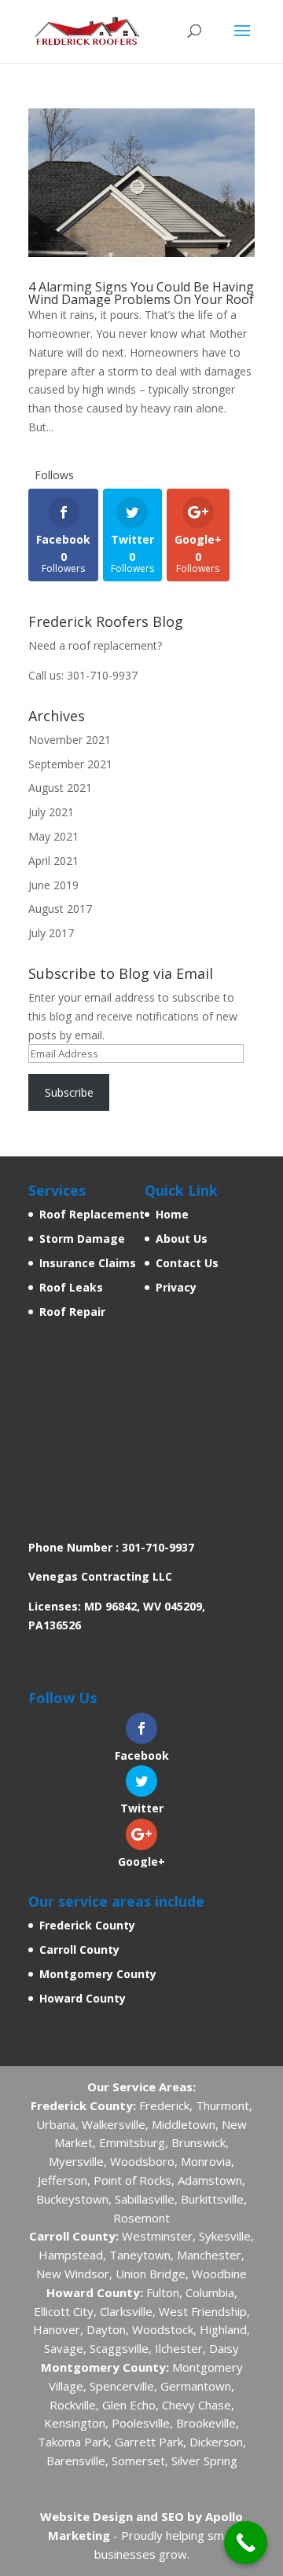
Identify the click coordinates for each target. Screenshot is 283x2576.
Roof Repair (72, 1312)
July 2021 (51, 812)
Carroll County (79, 1949)
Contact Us (187, 1263)
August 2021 (60, 788)
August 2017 (60, 909)
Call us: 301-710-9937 (83, 675)
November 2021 (70, 740)
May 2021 (53, 836)
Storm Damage (82, 1239)
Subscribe (69, 1092)
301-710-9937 (158, 1547)
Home (172, 1214)
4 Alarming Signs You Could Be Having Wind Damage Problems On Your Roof (141, 293)
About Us (182, 1239)
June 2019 (53, 885)
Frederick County (87, 1925)
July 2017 (51, 933)
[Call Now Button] (246, 2543)
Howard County (83, 1998)
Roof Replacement (92, 1214)
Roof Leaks (71, 1287)
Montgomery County (98, 1974)
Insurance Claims (88, 1263)
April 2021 (53, 861)
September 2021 (70, 764)
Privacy (176, 1287)
